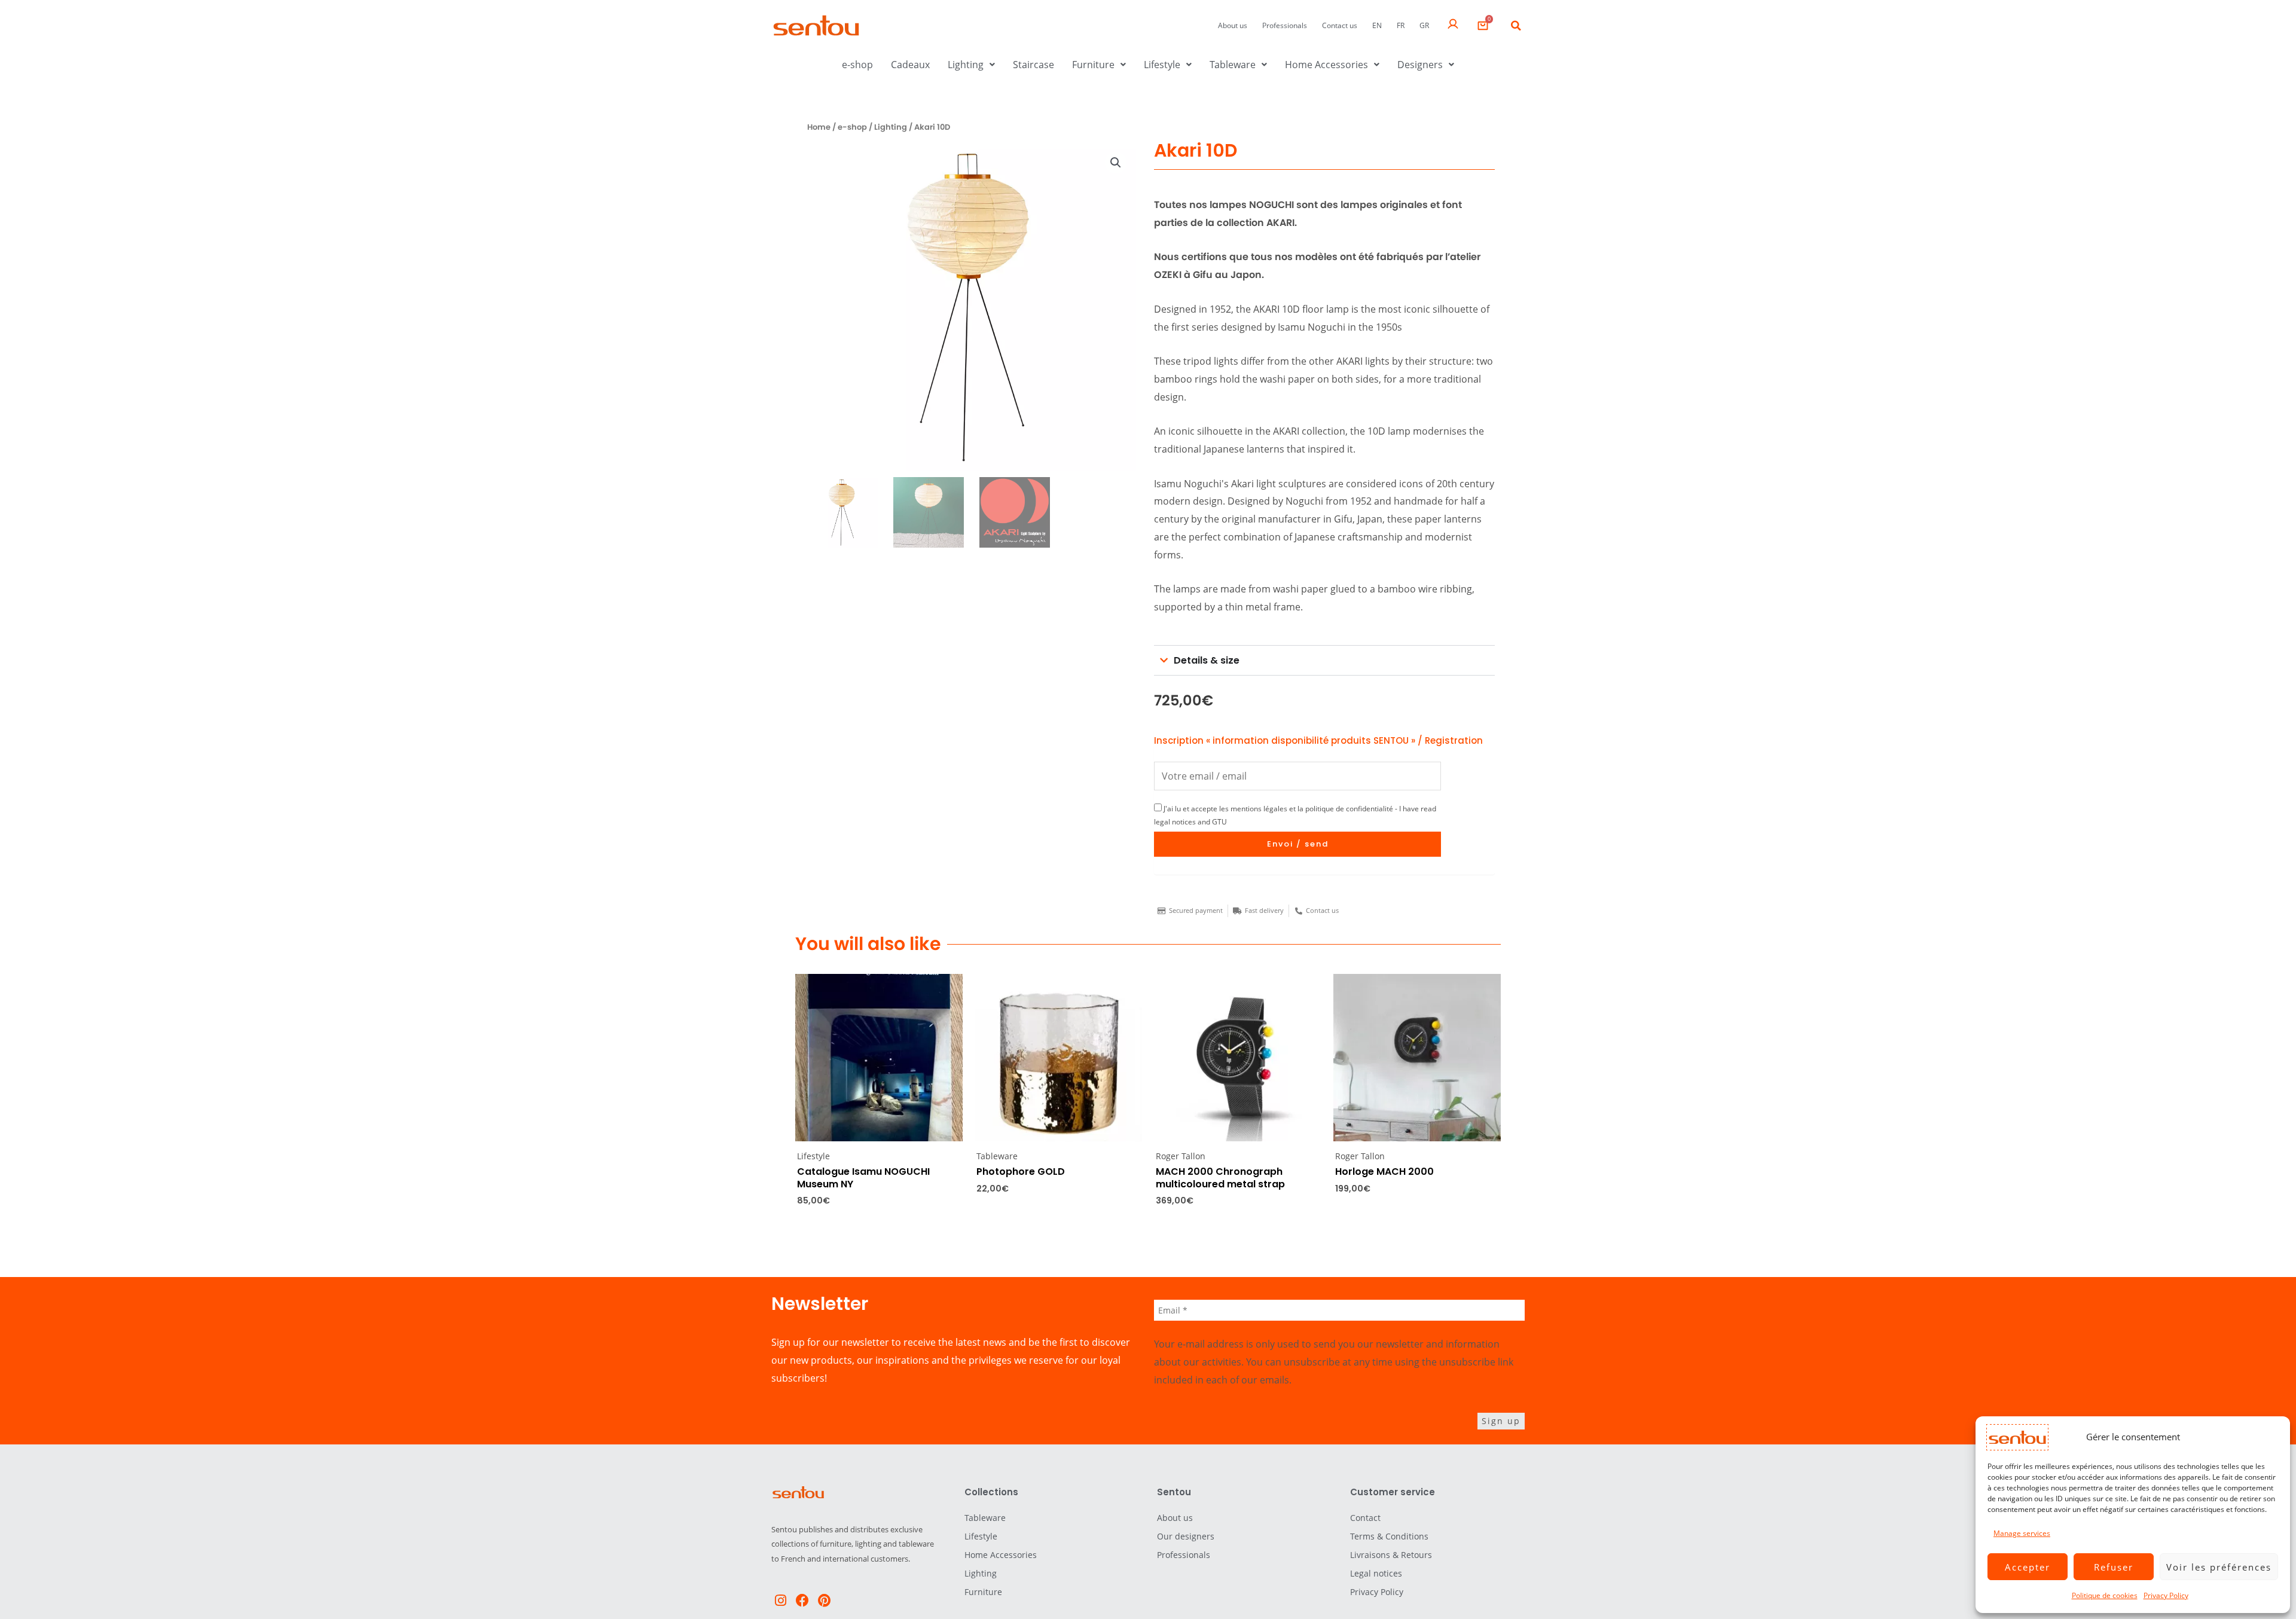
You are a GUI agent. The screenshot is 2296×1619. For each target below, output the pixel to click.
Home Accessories (1326, 65)
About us (1233, 25)
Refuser (2114, 1567)
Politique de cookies (2105, 1595)
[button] (1516, 26)
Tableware (1233, 65)
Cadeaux (910, 65)
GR (1424, 25)
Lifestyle (1162, 65)
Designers (1420, 65)
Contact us (1340, 25)
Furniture (1093, 65)
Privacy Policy (2166, 1595)
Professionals (1285, 25)
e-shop (857, 65)
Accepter (2028, 1567)
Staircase (1033, 65)
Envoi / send (1298, 844)
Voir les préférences (2219, 1567)
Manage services (2022, 1533)
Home (819, 127)
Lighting (966, 65)
